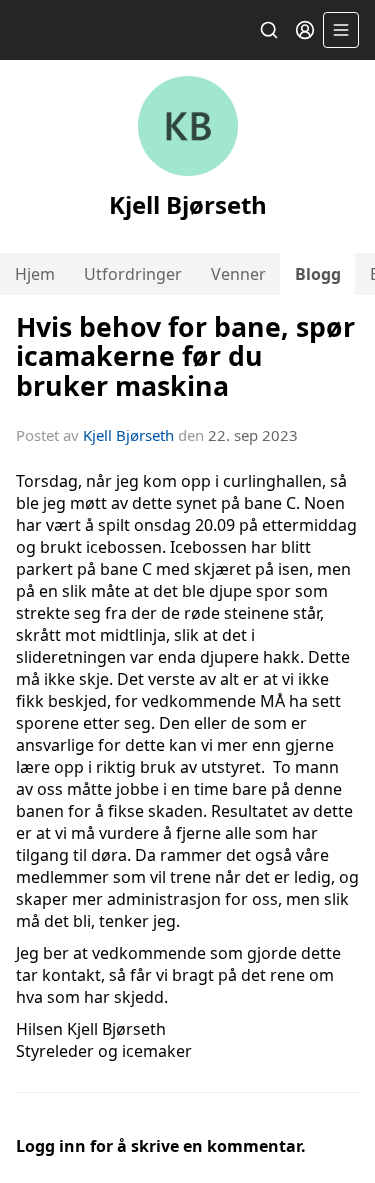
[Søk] (269, 30)
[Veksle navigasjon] (341, 30)
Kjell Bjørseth (128, 435)
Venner (238, 274)
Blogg (318, 274)
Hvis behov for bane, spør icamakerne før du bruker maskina (185, 356)
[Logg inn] (305, 30)
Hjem (35, 274)
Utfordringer (133, 274)
